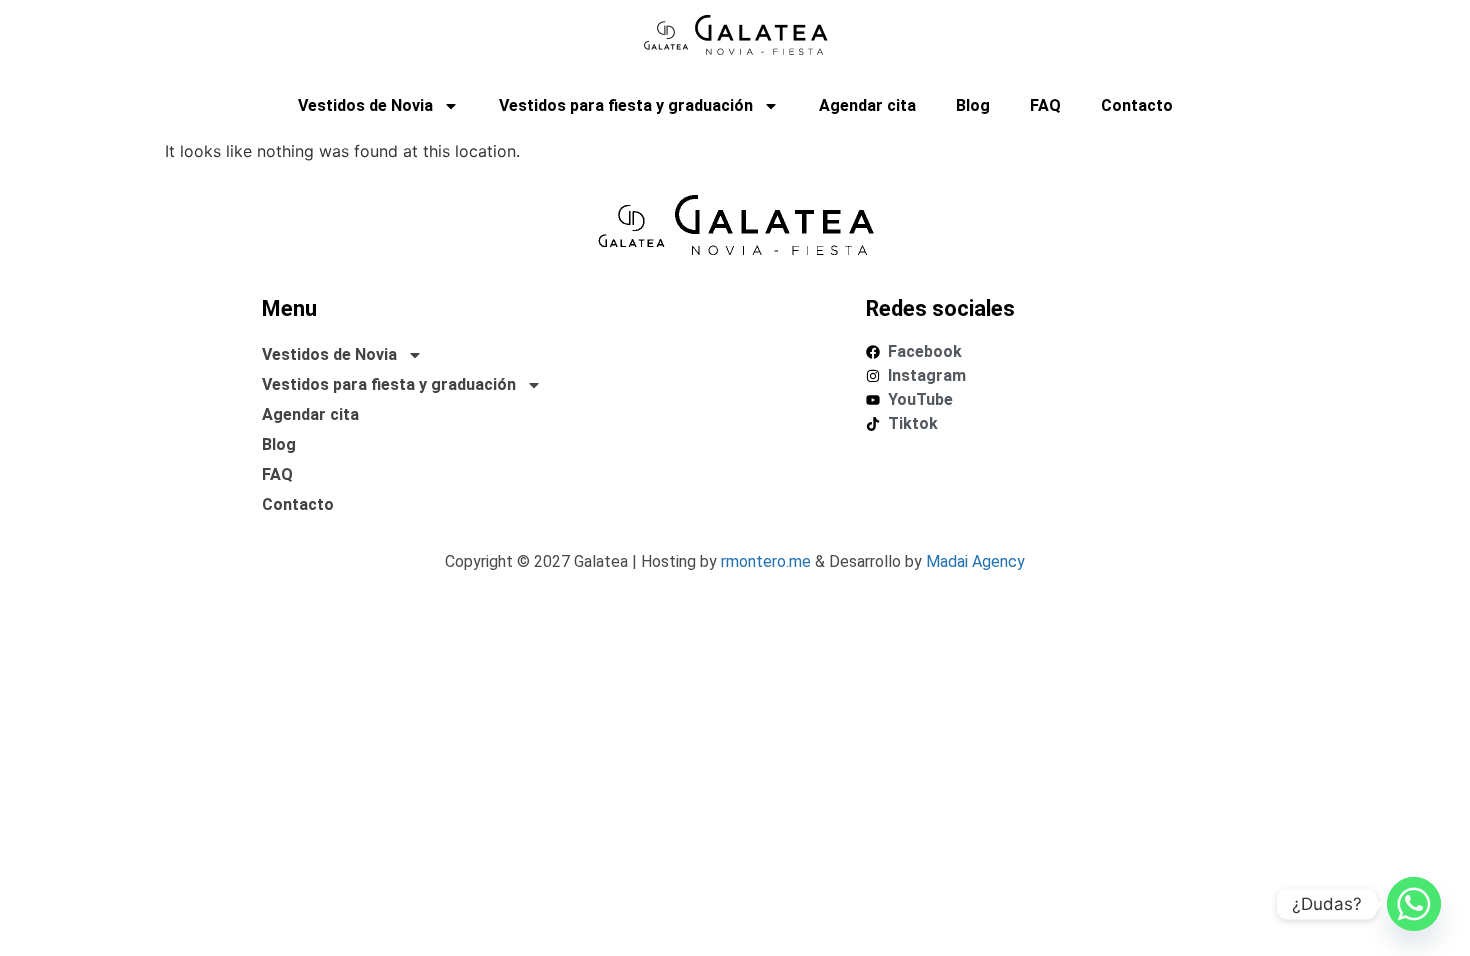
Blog (973, 105)
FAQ (1045, 105)
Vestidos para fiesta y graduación (626, 105)
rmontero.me (766, 561)
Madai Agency (975, 561)
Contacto (1137, 105)
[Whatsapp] (1414, 904)
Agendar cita (867, 105)
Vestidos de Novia (365, 105)
